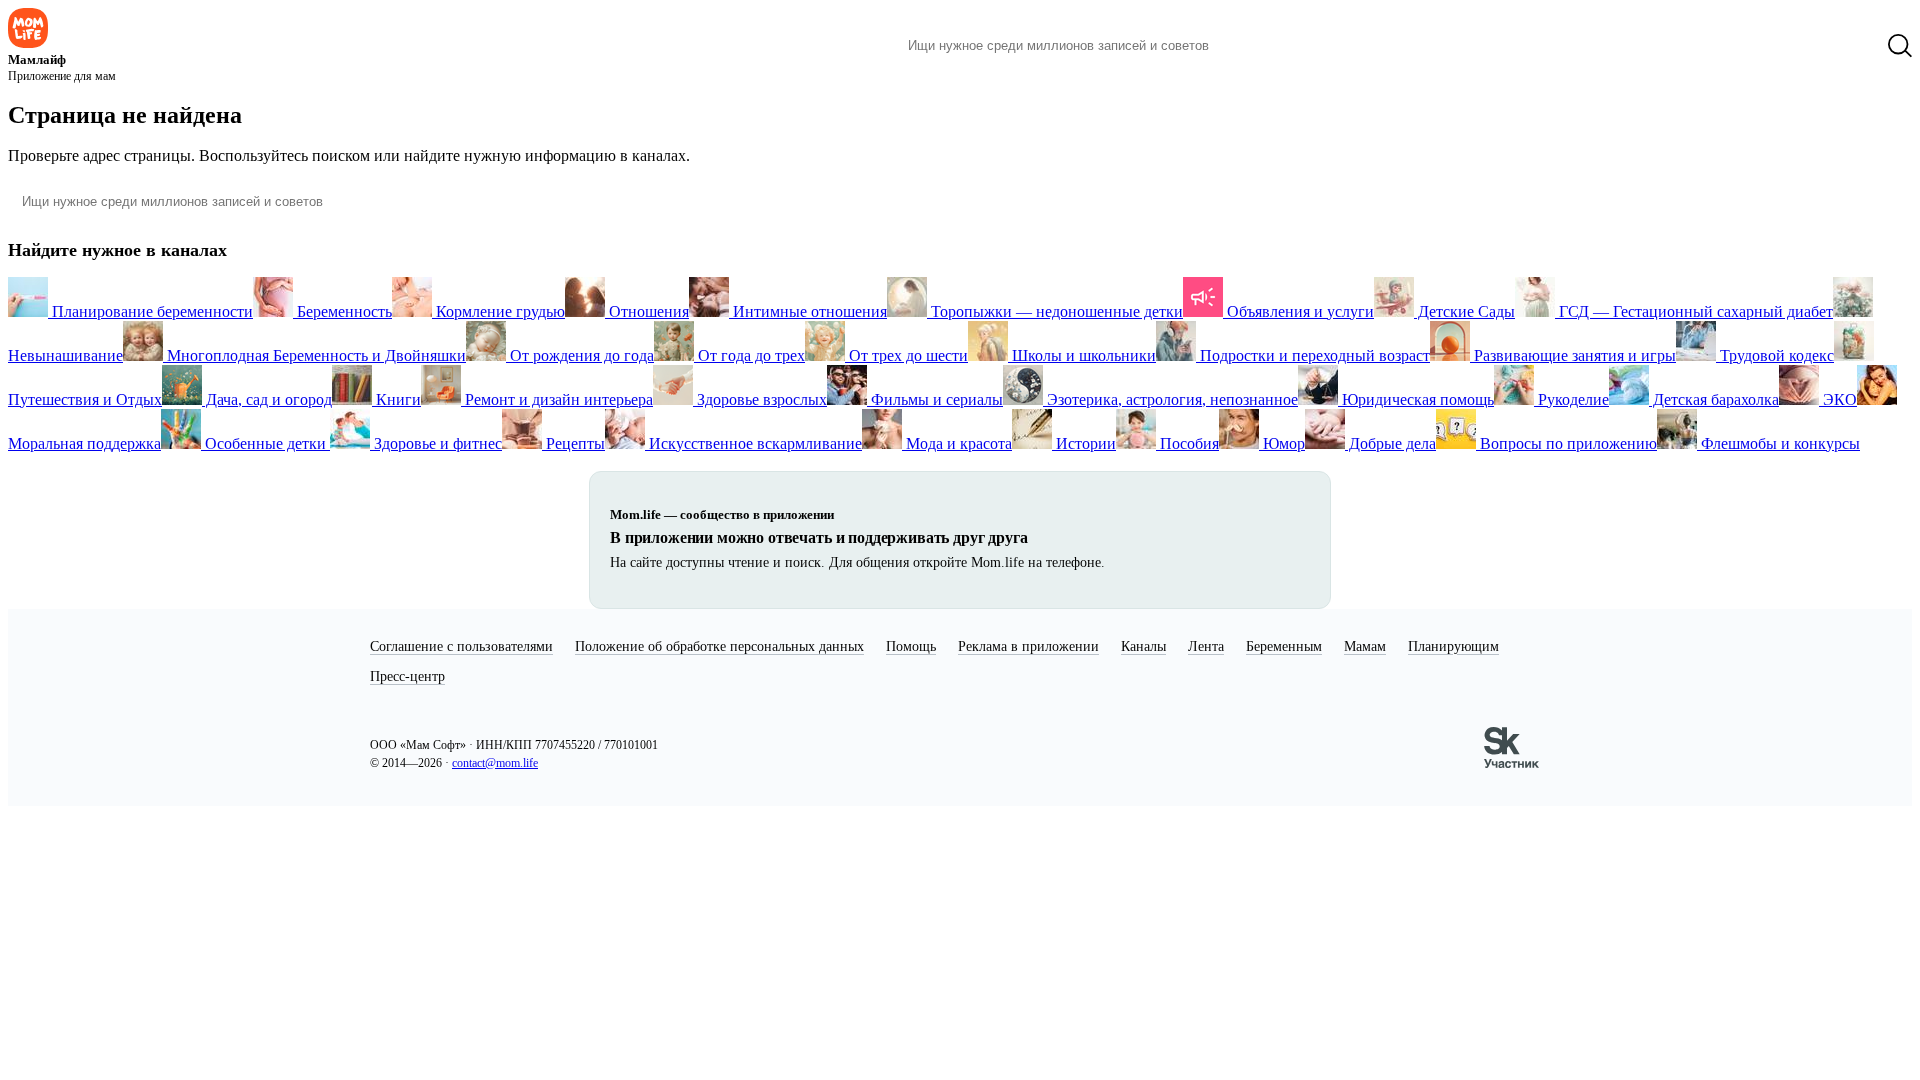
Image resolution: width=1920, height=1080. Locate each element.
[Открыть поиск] (1900, 46)
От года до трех (749, 355)
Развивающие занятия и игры (1573, 355)
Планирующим (1453, 646)
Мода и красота (957, 443)
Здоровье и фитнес (436, 443)
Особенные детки (265, 443)
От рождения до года (580, 355)
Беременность (342, 311)
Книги (396, 399)
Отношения (647, 311)
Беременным (1284, 646)
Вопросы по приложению (1566, 443)
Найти (1254, 46)
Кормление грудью (498, 311)
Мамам (1365, 646)
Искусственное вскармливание (753, 443)
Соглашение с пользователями (461, 646)
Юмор (1282, 443)
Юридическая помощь (1416, 399)
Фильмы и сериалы (935, 399)
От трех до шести (906, 355)
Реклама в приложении (1028, 646)
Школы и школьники (1082, 355)
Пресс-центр (407, 676)
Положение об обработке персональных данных (719, 646)
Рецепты (573, 443)
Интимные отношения (808, 311)
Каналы (1143, 646)
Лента (1206, 646)
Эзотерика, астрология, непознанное (1170, 399)
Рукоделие (1571, 399)
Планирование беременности (150, 311)
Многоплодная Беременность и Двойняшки (314, 355)
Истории (1084, 443)
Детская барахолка (1714, 399)
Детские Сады (1464, 311)
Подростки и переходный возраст (1313, 355)
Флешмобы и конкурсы (1778, 443)
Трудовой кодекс (1775, 355)
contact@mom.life (495, 763)
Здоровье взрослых (760, 399)
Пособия (1187, 443)
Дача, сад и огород (267, 399)
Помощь (911, 646)
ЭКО (1838, 399)
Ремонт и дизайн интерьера (557, 399)
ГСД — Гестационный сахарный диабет (1694, 311)
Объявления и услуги (1298, 311)
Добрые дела (1390, 443)
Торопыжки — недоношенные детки (1055, 311)
